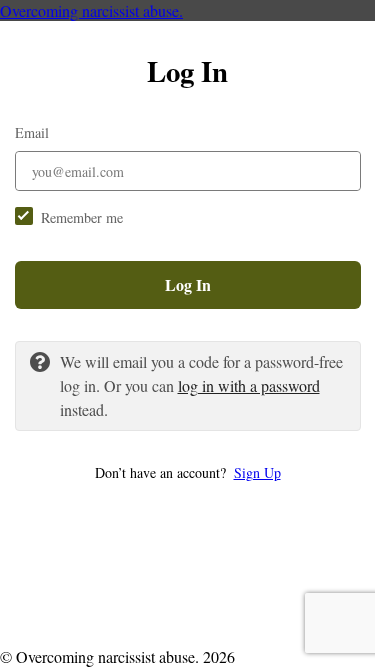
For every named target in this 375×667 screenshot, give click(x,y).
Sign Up (257, 472)
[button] (188, 472)
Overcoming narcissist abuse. (91, 10)
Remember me (82, 217)
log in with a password (249, 385)
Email (32, 132)
